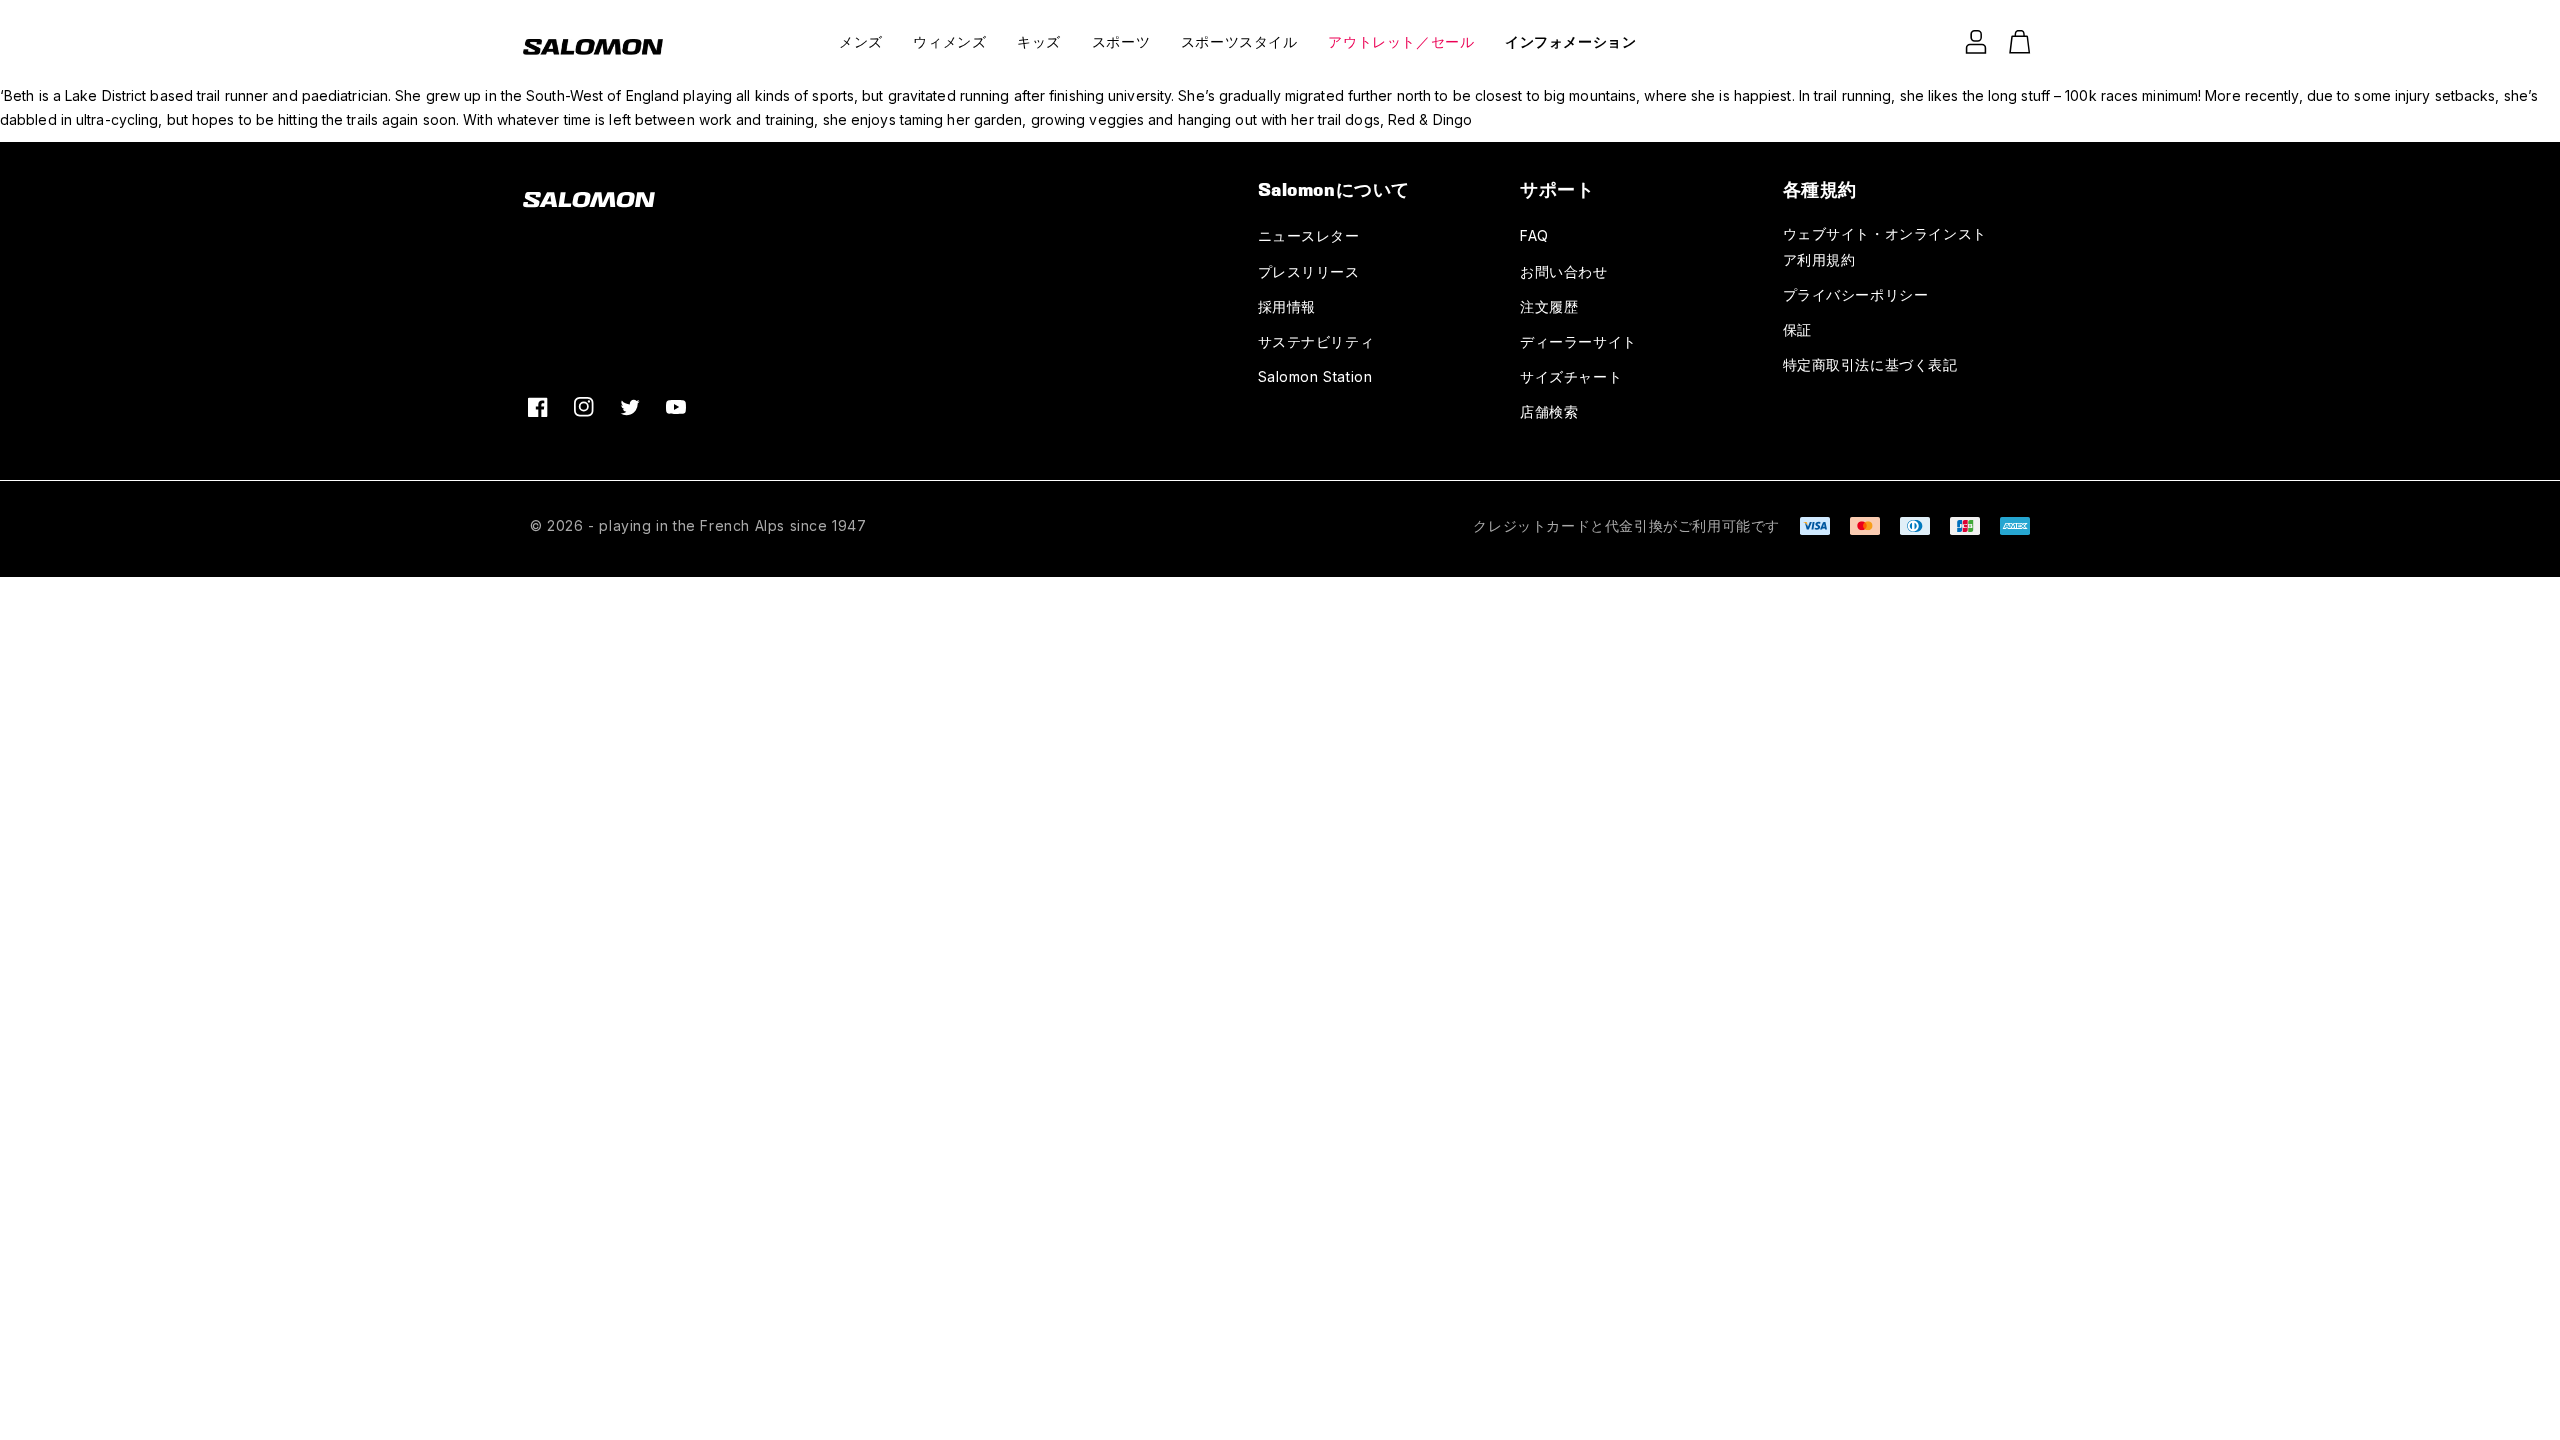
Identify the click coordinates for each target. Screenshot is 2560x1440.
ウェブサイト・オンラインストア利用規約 (1885, 246)
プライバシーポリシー (1856, 294)
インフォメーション (1570, 41)
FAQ (1534, 235)
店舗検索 (1549, 411)
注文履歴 (1549, 306)
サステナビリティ (1316, 341)
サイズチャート (1571, 376)
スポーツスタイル (1239, 41)
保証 (1797, 329)
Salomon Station (1315, 376)
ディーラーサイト (1578, 341)
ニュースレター (1309, 235)
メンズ (861, 41)
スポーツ (1121, 41)
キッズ (1039, 41)
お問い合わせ (1564, 271)
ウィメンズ (949, 41)
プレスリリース (1309, 271)
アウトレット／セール (1401, 41)
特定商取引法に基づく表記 (1870, 364)
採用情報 (1287, 306)
